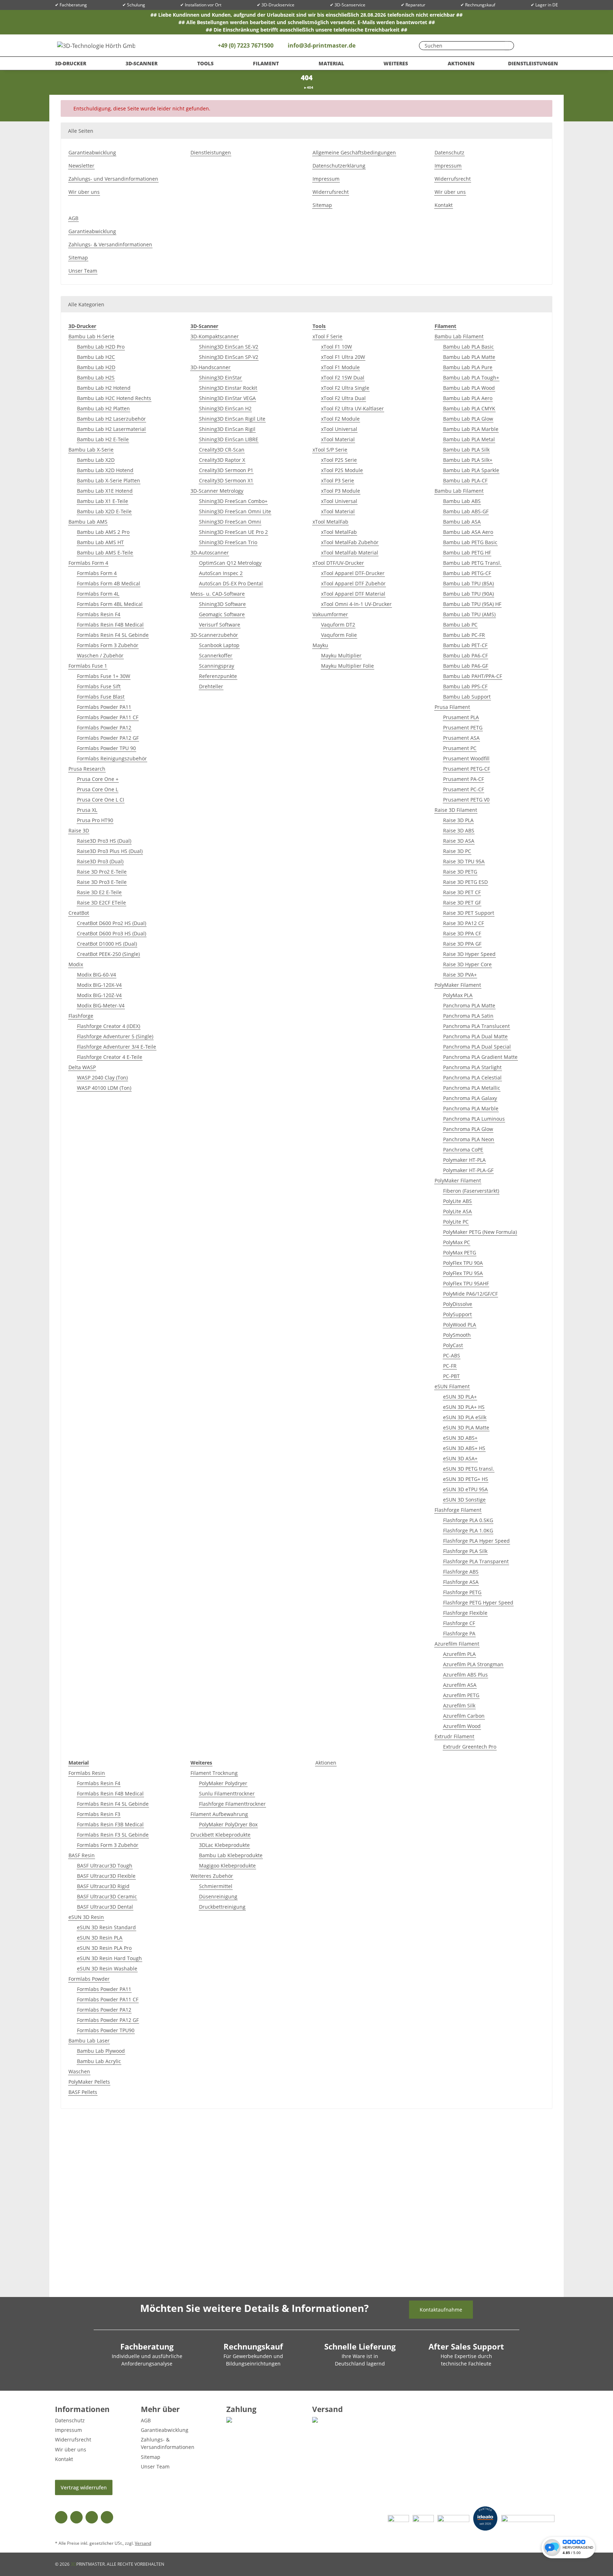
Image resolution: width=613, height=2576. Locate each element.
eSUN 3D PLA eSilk (465, 1417)
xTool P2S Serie (339, 460)
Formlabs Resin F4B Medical (110, 625)
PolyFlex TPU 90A (463, 1263)
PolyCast (453, 1345)
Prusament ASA (461, 738)
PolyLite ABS (457, 1201)
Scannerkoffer (216, 655)
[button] (541, 45)
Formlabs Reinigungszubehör (112, 758)
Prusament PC (460, 748)
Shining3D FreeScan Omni (230, 522)
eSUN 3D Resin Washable (107, 1968)
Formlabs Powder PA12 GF (108, 738)
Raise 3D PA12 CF (463, 923)
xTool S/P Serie (330, 450)
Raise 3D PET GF (462, 903)
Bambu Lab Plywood (101, 2051)
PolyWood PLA (460, 1325)
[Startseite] (302, 87)
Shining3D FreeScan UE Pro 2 (233, 532)
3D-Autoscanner (210, 553)
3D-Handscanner (211, 367)
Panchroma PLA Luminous (474, 1119)
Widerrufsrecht (331, 192)
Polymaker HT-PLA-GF (468, 1170)
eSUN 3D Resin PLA (100, 1938)
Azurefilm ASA (460, 1685)
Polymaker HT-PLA (464, 1160)
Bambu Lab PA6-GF (466, 666)
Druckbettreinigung (222, 1907)
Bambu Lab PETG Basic (470, 542)
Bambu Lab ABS (462, 501)
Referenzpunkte (218, 676)
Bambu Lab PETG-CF (467, 573)
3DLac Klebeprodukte (224, 1845)
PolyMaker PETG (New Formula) (480, 1232)
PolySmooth (457, 1335)
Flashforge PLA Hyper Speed (476, 1541)
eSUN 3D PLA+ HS (464, 1407)
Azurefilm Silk (459, 1705)
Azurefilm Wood (462, 1726)
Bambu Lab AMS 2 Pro (103, 532)
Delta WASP (82, 1067)
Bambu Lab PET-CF (465, 645)
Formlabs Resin (87, 1773)
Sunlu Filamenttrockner (227, 1793)
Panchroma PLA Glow (468, 1129)
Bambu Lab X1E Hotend (105, 491)
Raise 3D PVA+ (460, 975)
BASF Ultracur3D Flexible (106, 1876)
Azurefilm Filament (457, 1644)
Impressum (326, 179)
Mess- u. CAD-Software (218, 594)
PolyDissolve (458, 1304)
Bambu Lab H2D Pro (101, 347)
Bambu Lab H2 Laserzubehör (111, 419)
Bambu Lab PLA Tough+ (471, 378)
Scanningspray (217, 666)
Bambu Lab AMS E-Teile (105, 553)
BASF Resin (82, 1855)
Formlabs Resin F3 (99, 1814)
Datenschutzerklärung (339, 166)
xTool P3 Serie (338, 480)
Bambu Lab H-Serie (91, 336)
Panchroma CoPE (463, 1150)
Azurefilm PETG (461, 1695)
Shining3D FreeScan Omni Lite (235, 511)
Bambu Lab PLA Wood (469, 388)
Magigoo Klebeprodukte (227, 1866)
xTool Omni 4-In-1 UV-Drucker (356, 604)
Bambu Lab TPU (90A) (468, 594)
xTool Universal (339, 429)
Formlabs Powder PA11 (104, 707)
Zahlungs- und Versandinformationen (113, 179)
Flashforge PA (459, 1633)
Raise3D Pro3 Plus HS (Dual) (110, 851)
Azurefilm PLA (459, 1654)
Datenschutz (449, 152)
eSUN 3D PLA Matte (466, 1428)
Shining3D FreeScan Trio (228, 542)
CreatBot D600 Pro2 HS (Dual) (112, 923)
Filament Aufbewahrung (219, 1814)
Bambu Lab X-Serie (91, 450)
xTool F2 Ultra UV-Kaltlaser (352, 408)
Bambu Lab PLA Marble (471, 429)
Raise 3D (79, 830)
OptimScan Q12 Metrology (230, 563)
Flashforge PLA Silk (465, 1551)
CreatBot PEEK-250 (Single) (108, 954)
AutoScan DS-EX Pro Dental (231, 583)
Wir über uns (84, 192)
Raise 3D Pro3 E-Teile (102, 882)
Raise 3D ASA (459, 841)
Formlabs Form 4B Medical (109, 583)
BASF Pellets (83, 2092)
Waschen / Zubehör (100, 655)
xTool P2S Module (342, 470)
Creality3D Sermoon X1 (226, 480)
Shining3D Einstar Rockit (228, 388)
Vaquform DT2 (338, 625)
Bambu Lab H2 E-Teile (103, 439)
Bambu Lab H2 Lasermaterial (111, 429)
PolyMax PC (457, 1242)
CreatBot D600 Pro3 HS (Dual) (112, 933)
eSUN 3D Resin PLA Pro (104, 1948)
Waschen (79, 2071)
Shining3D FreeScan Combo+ (233, 501)
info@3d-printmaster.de (322, 45)
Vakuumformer (330, 614)
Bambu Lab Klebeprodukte (231, 1855)
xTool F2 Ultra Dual (343, 398)
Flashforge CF (459, 1623)
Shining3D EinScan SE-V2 (229, 347)
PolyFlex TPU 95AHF (466, 1283)
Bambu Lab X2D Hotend (105, 470)
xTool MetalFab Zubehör (350, 542)
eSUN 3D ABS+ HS (464, 1448)
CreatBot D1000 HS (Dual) (107, 944)
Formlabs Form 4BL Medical (110, 604)
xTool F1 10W (336, 347)
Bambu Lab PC (460, 625)
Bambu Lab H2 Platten (103, 408)
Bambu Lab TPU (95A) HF (472, 604)
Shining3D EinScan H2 (225, 408)
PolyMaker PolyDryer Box (228, 1824)
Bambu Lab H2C (96, 357)
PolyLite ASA (457, 1211)
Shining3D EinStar (220, 378)
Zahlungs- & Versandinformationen (110, 244)
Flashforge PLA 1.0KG (468, 1530)
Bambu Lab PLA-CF (465, 480)
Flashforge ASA (461, 1582)
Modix (76, 964)
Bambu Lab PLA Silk (466, 450)
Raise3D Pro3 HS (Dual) (104, 841)
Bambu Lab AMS (88, 522)
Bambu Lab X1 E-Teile (103, 501)
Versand (143, 2543)
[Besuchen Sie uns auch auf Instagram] (92, 2517)
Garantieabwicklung (92, 152)
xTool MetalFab (330, 522)
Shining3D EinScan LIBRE (229, 439)
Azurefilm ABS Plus (465, 1675)
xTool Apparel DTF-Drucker (353, 573)
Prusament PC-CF (463, 789)
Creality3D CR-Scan (222, 450)
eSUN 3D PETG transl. (469, 1469)
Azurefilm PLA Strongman (473, 1664)
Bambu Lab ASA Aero (468, 532)
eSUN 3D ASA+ (460, 1458)
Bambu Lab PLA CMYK (469, 408)
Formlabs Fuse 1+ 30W (104, 676)
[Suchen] (507, 46)
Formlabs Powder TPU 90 (106, 748)
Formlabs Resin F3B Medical (110, 1824)
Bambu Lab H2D (96, 367)
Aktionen (326, 1763)
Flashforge (81, 1016)
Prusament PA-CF (463, 779)
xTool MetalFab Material (350, 553)
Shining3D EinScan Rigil (227, 429)
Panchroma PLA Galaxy (470, 1098)
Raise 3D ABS (459, 830)
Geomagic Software (222, 614)
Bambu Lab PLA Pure (468, 367)
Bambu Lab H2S (96, 378)
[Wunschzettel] (527, 45)
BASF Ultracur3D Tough (105, 1866)
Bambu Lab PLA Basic (468, 347)
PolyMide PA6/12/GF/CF (470, 1294)
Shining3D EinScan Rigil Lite (232, 419)
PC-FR (450, 1366)
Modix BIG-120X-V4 (99, 985)
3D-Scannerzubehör (214, 635)
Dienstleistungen (533, 63)
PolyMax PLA (458, 995)
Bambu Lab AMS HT (100, 542)
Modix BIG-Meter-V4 (101, 1005)
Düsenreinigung (218, 1896)
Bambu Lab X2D (96, 460)
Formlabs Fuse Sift (99, 686)
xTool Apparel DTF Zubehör (353, 583)
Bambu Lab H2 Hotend (104, 388)
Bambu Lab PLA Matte (469, 357)
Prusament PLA (461, 717)
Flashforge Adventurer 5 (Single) (115, 1036)
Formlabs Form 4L (98, 594)
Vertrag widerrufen (84, 2487)
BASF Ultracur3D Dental (105, 1907)
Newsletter (81, 166)
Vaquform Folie (339, 635)
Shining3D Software (222, 604)
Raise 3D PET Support (469, 913)
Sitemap (322, 205)
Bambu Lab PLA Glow (468, 419)
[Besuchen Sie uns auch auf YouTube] (76, 2517)
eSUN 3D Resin (86, 1917)
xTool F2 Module (340, 419)
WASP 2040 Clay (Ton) (102, 1078)
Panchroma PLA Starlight (472, 1067)
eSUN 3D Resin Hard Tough (109, 1958)
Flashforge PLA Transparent (476, 1561)
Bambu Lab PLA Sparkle (471, 470)
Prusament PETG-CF (466, 769)
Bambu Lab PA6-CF (465, 655)
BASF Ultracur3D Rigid (103, 1886)
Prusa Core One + (98, 779)
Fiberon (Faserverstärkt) (471, 1191)
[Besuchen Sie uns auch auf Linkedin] (107, 2517)
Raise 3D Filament (456, 810)
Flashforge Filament (458, 1510)
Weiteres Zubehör (212, 1876)
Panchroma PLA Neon (469, 1139)
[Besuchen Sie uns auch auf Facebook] (61, 2517)
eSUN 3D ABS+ (460, 1438)
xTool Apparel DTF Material (353, 594)
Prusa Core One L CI (101, 800)
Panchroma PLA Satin (468, 1016)
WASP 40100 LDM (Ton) (104, 1088)
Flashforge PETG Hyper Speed (478, 1603)
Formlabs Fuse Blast (101, 697)
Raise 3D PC (457, 851)
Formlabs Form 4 (88, 563)
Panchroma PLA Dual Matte (475, 1036)
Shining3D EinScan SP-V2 (229, 357)
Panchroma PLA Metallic (472, 1088)
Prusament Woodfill (466, 758)
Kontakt (444, 205)
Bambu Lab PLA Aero (468, 398)
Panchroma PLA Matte (469, 1005)
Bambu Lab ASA (462, 522)
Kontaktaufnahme (441, 2310)
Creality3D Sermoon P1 (226, 470)
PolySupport (457, 1314)
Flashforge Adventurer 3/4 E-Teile (117, 1047)
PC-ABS (452, 1355)
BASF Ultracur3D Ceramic (107, 1896)
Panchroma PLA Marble (471, 1108)
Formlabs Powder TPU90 (106, 2030)
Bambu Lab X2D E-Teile (104, 511)
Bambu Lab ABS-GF (466, 511)
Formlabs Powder (89, 1979)
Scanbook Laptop (219, 645)
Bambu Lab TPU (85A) (468, 583)
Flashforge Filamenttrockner (232, 1804)
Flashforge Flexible (465, 1613)
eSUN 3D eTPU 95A (465, 1489)
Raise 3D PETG (460, 872)
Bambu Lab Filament (459, 336)
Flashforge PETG (462, 1592)
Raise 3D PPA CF (462, 933)
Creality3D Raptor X (222, 460)
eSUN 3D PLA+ (460, 1397)
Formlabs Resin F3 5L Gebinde (113, 1835)
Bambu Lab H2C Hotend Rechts (114, 398)
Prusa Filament (452, 707)
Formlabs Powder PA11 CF (108, 717)
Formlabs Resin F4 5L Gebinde (113, 635)
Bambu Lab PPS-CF (465, 686)
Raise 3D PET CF (462, 892)
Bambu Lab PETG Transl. (472, 563)
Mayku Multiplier (341, 655)
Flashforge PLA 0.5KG (468, 1520)
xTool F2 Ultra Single (345, 388)
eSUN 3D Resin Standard (106, 1927)
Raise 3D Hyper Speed (469, 954)
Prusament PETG (463, 728)
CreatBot (79, 913)
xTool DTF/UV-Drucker (338, 563)
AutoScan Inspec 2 (221, 573)
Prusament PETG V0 (466, 800)
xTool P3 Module (341, 491)
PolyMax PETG (460, 1253)
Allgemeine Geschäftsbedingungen (354, 152)
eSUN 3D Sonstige (464, 1500)
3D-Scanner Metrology (217, 491)
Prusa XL (87, 810)
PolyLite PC (456, 1222)
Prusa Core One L (98, 789)
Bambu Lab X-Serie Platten (109, 480)
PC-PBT (451, 1376)
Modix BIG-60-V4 (96, 975)
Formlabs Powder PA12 (104, 728)
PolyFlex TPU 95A (463, 1273)
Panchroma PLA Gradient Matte (480, 1057)
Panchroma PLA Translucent (476, 1026)
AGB (73, 218)
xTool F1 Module (340, 367)
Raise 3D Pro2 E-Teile (102, 872)
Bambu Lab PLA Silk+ (468, 460)
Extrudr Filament (454, 1736)
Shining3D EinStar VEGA (227, 398)
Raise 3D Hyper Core (467, 964)
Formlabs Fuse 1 (88, 666)
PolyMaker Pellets (89, 2082)
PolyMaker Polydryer (223, 1783)
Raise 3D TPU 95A (464, 861)
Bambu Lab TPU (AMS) (469, 614)
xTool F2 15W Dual (343, 378)
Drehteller (211, 686)
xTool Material (338, 439)
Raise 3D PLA (458, 820)
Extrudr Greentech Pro (470, 1747)
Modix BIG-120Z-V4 (99, 995)
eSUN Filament (452, 1386)
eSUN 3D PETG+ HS (466, 1479)
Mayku (320, 645)
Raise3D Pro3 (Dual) (100, 861)
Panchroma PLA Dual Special (477, 1047)
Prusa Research (87, 769)
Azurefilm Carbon (464, 1716)
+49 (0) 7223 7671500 (245, 45)
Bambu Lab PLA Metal (469, 439)
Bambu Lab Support (467, 697)
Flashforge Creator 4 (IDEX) (109, 1026)
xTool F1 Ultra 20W (343, 357)
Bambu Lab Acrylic (99, 2061)
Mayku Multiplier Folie (347, 666)
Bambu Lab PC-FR (464, 635)
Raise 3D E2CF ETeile (101, 903)
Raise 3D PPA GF (462, 944)
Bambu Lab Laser (89, 2041)
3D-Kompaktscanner (215, 336)
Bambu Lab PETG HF (467, 553)
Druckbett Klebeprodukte (220, 1835)
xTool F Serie (327, 336)
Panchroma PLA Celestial (472, 1078)
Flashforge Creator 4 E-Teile (110, 1057)
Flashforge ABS (461, 1572)
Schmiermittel (216, 1886)
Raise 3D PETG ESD (465, 882)
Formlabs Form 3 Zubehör (108, 645)
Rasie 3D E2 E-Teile (99, 892)
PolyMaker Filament (458, 985)
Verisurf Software (220, 625)
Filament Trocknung (214, 1773)
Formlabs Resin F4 (99, 614)
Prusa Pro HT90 (95, 820)
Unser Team (83, 271)
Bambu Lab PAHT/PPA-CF (473, 676)
